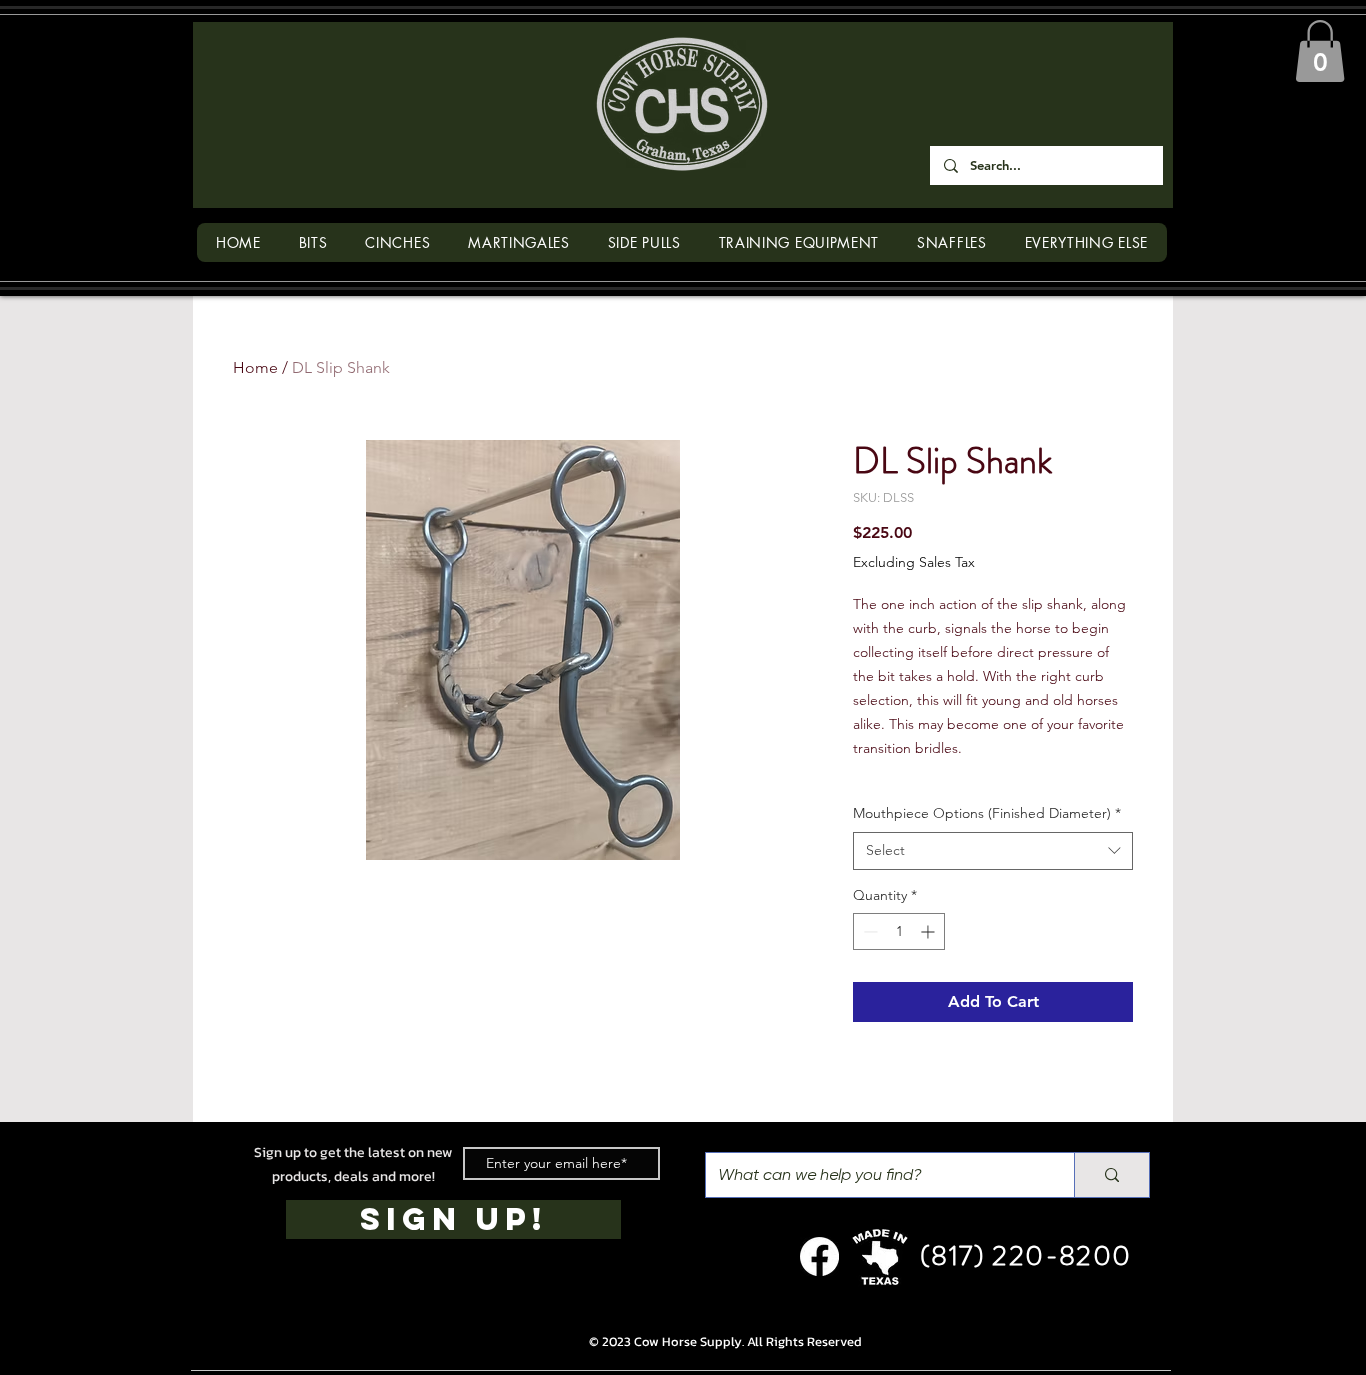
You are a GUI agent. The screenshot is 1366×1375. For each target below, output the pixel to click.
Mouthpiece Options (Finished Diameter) (987, 813)
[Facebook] (819, 1256)
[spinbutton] (899, 931)
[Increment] (929, 931)
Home (255, 367)
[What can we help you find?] (1111, 1175)
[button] (1320, 51)
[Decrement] (868, 931)
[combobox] (993, 851)
